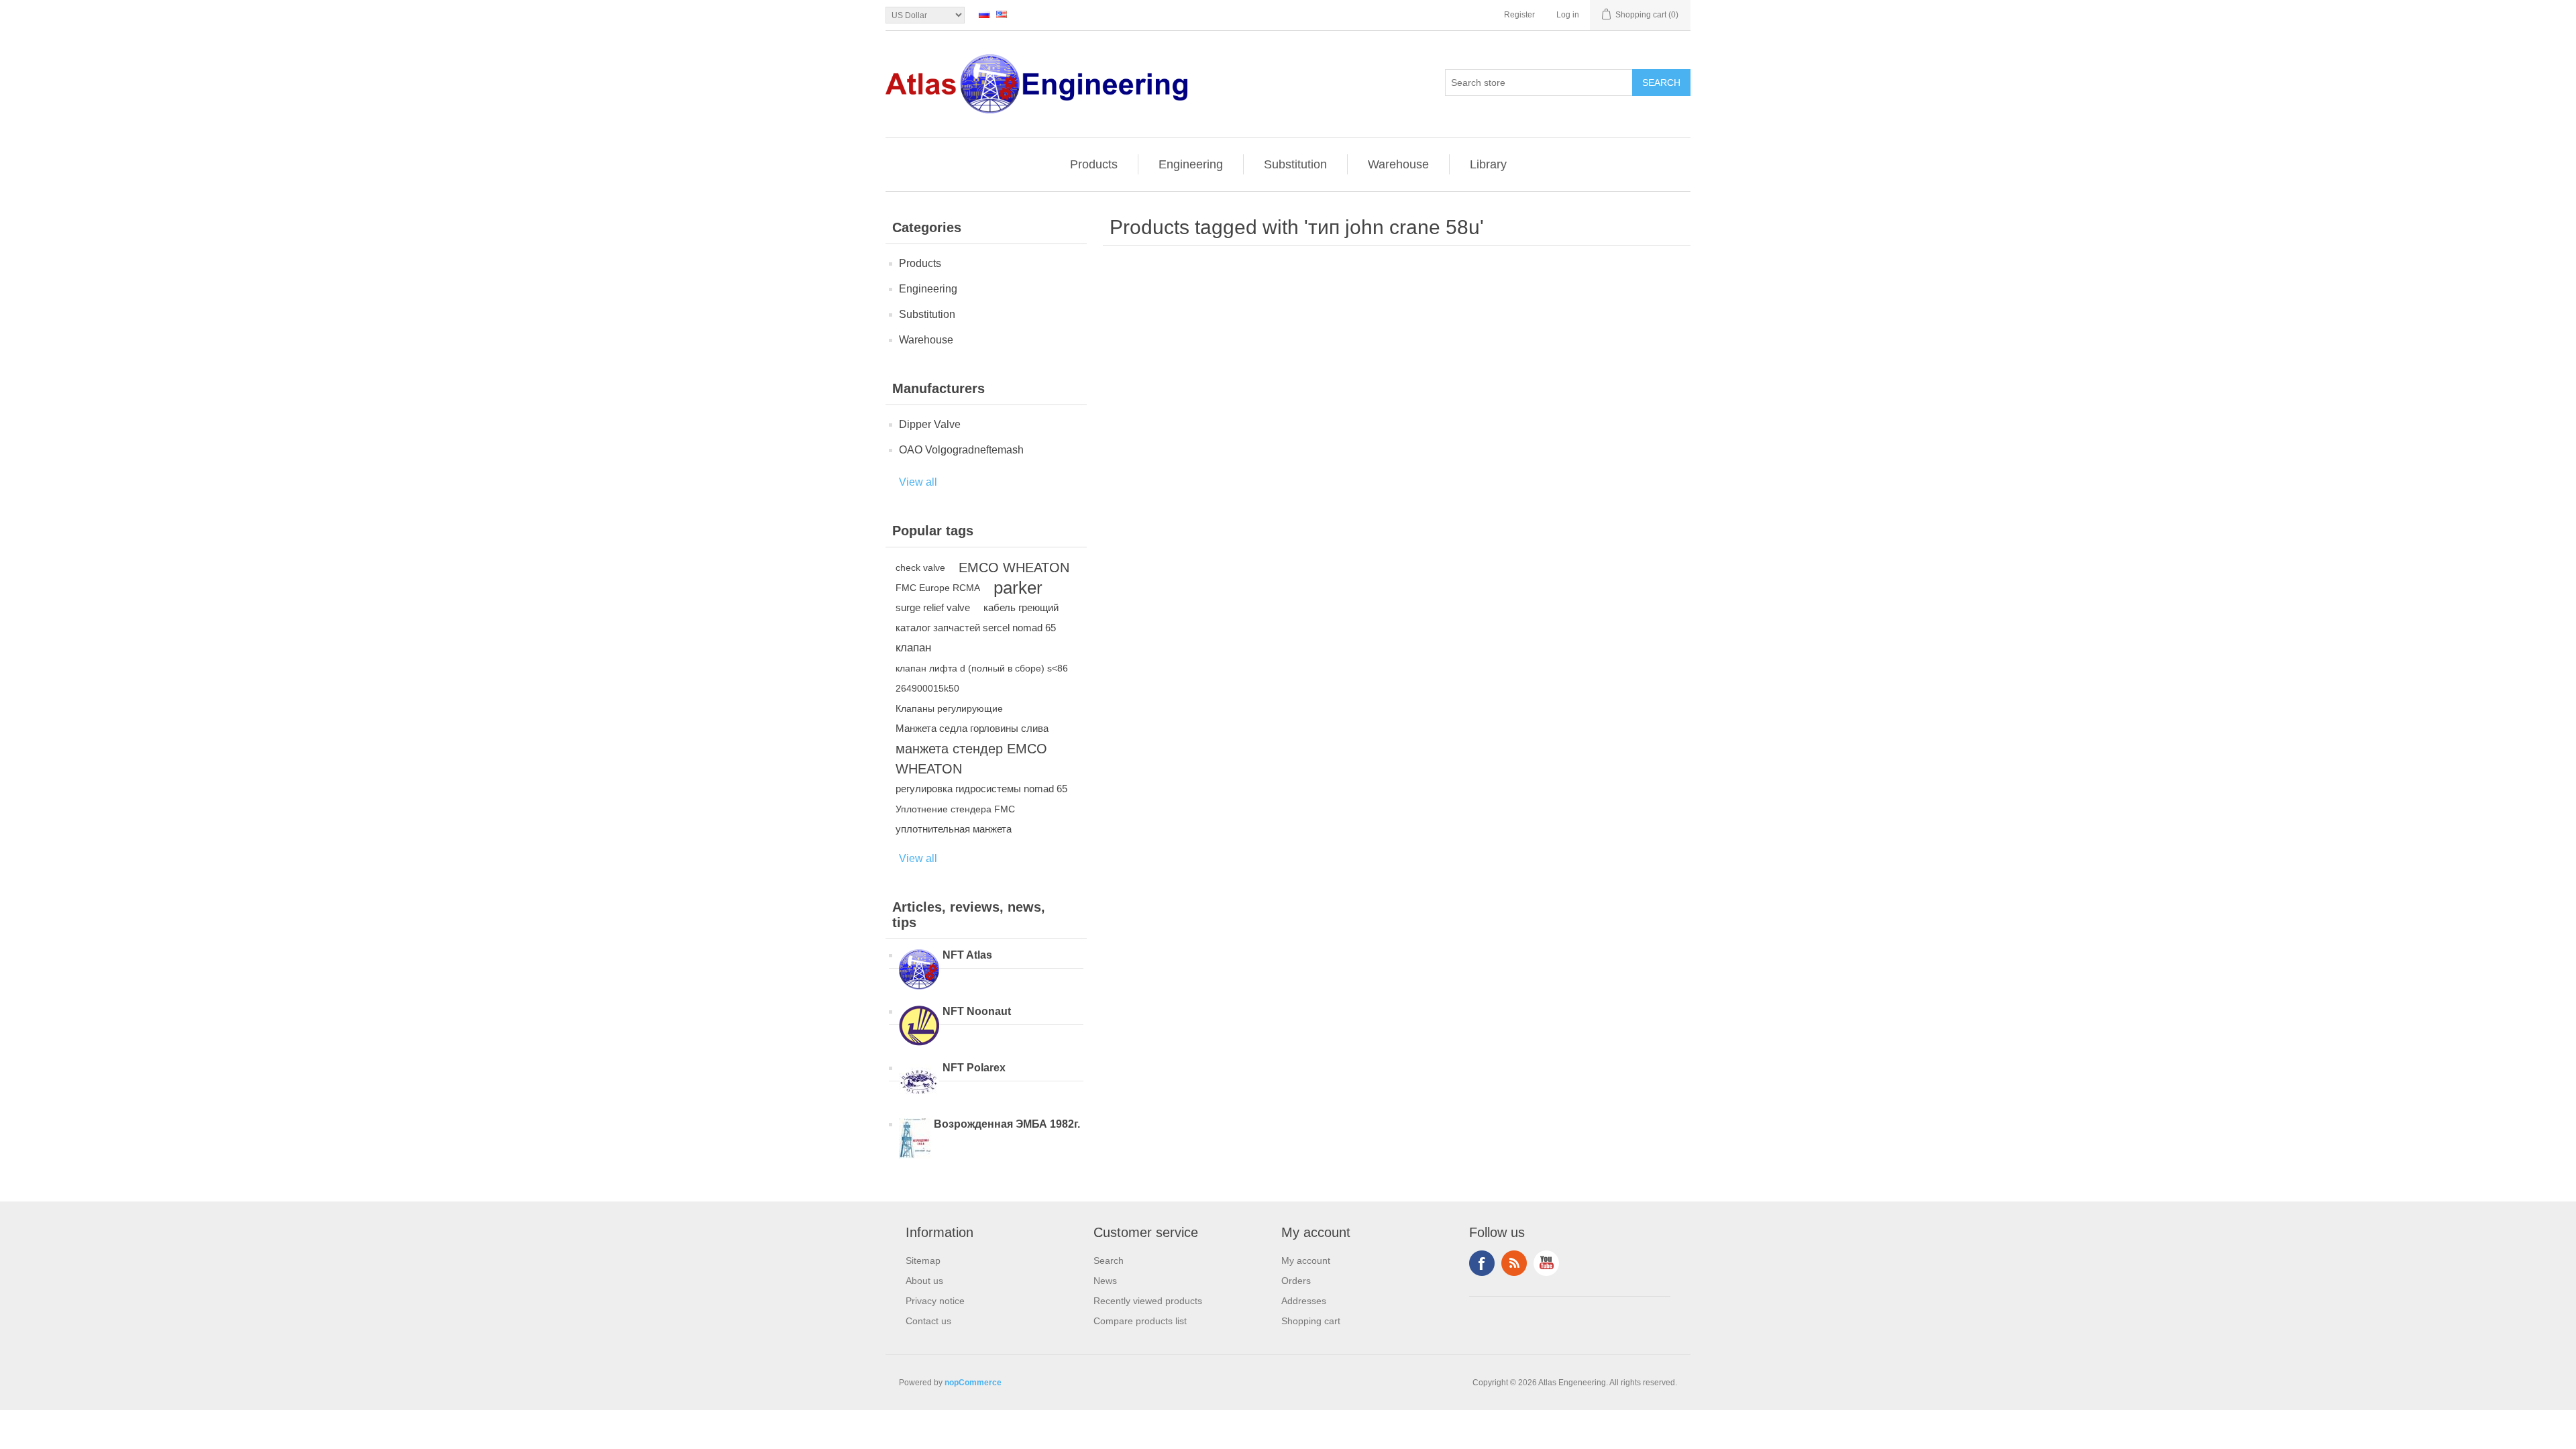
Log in (1568, 15)
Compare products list (1140, 1321)
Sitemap (923, 1260)
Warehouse (1398, 164)
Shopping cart (1311, 1321)
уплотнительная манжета (954, 829)
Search (1109, 1260)
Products (1094, 164)
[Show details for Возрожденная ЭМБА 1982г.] (915, 1140)
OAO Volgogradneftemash (961, 450)
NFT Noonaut (977, 1011)
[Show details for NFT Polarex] (919, 1083)
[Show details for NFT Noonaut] (919, 1027)
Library (1488, 164)
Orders (1296, 1281)
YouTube (1546, 1263)
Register (1519, 15)
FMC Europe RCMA (938, 588)
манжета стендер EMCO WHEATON (971, 759)
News (1105, 1281)
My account (1306, 1260)
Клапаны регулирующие (949, 708)
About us (924, 1281)
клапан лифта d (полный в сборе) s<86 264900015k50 (982, 678)
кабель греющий (1021, 607)
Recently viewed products (1148, 1301)
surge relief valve (933, 607)
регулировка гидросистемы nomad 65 (981, 789)
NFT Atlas (967, 955)
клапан (913, 648)
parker (1018, 588)
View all (918, 482)
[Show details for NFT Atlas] (919, 971)
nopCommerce (973, 1383)
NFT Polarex (974, 1068)
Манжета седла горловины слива (972, 728)
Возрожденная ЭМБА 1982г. (1007, 1124)
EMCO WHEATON (1014, 568)
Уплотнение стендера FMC (955, 809)
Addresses (1304, 1301)
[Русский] (984, 14)
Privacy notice (935, 1301)
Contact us (928, 1321)
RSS (1514, 1263)
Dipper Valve (930, 424)
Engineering (1191, 164)
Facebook (1482, 1263)
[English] (1002, 14)
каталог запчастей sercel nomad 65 (976, 628)
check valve (920, 568)
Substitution (1295, 164)
